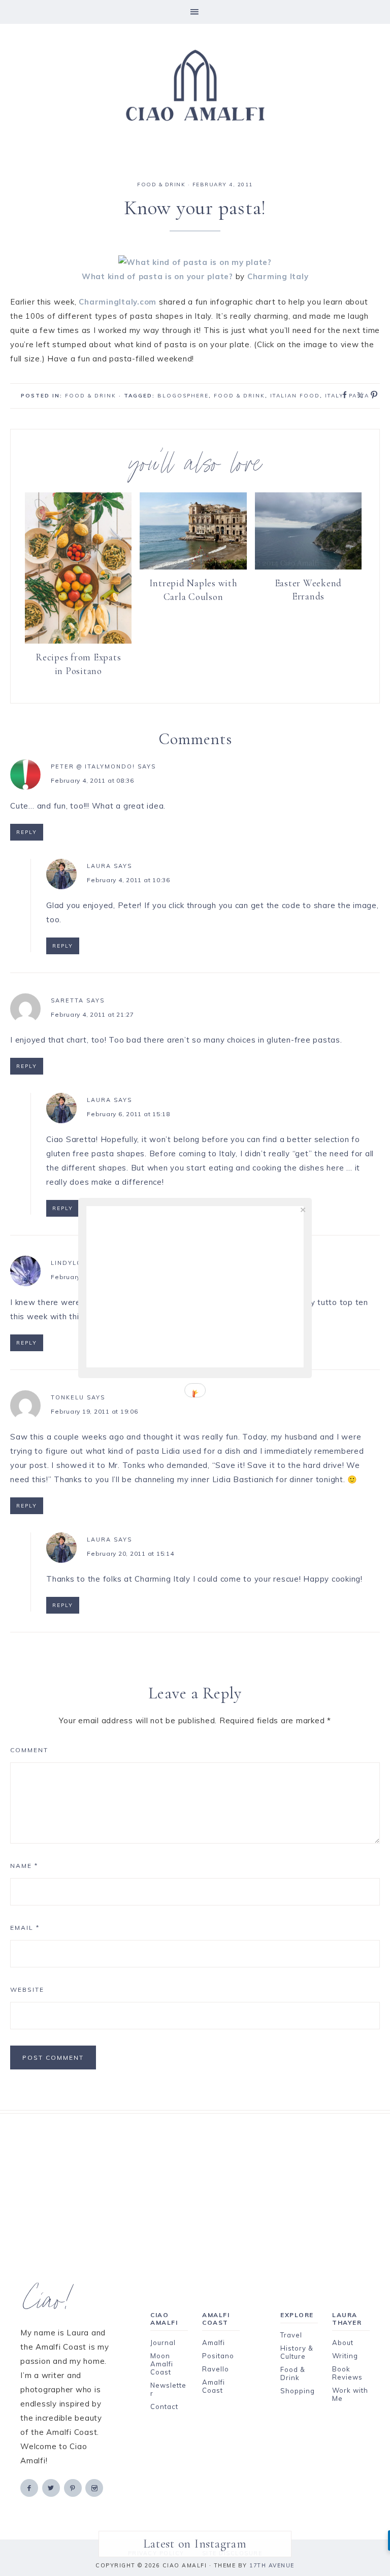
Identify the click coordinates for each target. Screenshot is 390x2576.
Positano (218, 2356)
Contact (164, 2406)
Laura (99, 866)
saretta (67, 1000)
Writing (345, 2356)
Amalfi (214, 2343)
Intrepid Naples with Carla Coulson (193, 590)
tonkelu (68, 1397)
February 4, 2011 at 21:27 (92, 1014)
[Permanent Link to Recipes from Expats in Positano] (78, 641)
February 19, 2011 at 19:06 (94, 1411)
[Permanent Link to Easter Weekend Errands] (308, 567)
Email (25, 1928)
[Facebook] (30, 2487)
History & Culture (297, 2352)
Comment (29, 1750)
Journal (163, 2343)
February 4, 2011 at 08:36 (92, 780)
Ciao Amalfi (195, 86)
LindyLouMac (77, 1263)
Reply (27, 832)
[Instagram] (95, 2487)
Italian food (295, 396)
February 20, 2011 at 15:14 (131, 1553)
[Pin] (371, 394)
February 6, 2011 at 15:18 (128, 1114)
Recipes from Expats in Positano (78, 664)
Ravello (216, 2369)
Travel (291, 2335)
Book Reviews (347, 2373)
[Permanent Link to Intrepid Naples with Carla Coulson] (193, 567)
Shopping (298, 2391)
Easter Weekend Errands (308, 590)
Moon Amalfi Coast (162, 2364)
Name (24, 1866)
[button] (195, 12)
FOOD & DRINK (161, 185)
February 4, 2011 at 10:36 (128, 880)
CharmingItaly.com (118, 302)
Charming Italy (278, 276)
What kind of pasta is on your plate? (157, 276)
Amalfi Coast (214, 2386)
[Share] (342, 394)
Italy (334, 396)
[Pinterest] (74, 2487)
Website (27, 1989)
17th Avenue (272, 2565)
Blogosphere (183, 396)
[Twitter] (52, 2487)
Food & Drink (239, 396)
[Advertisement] (195, 2185)
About (343, 2343)
